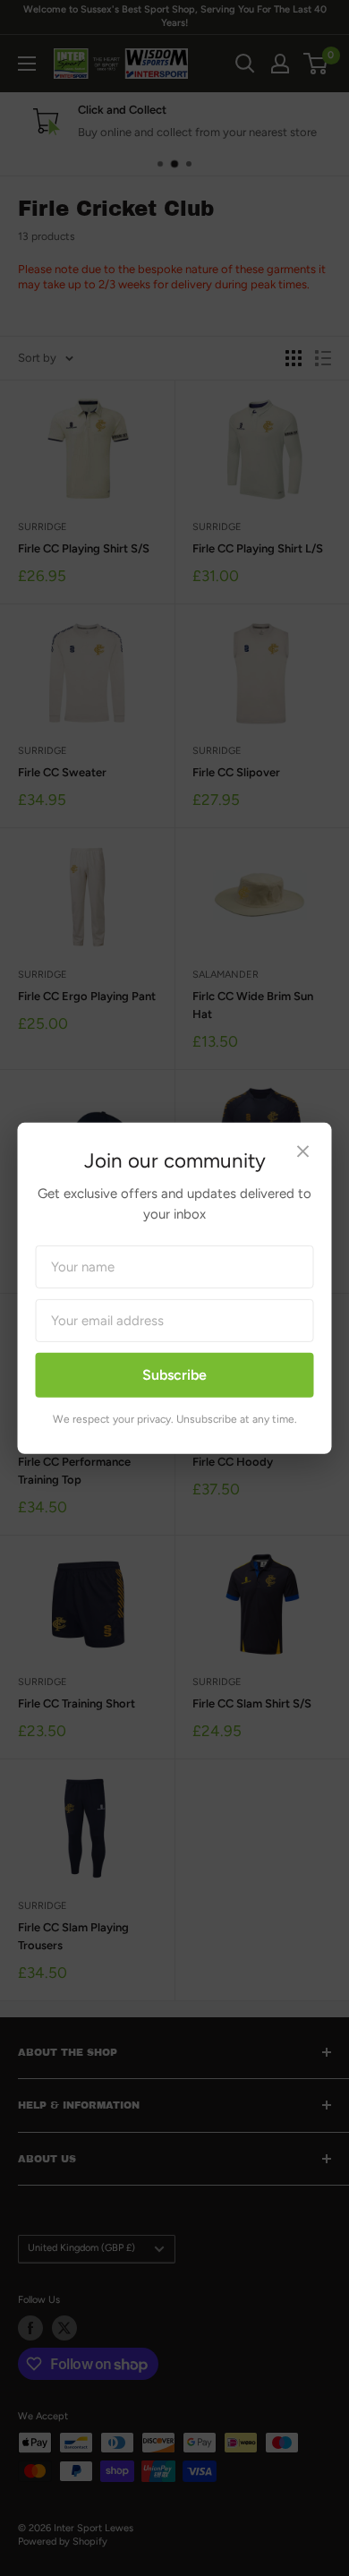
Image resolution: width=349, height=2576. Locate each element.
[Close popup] (303, 1153)
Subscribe (174, 1375)
